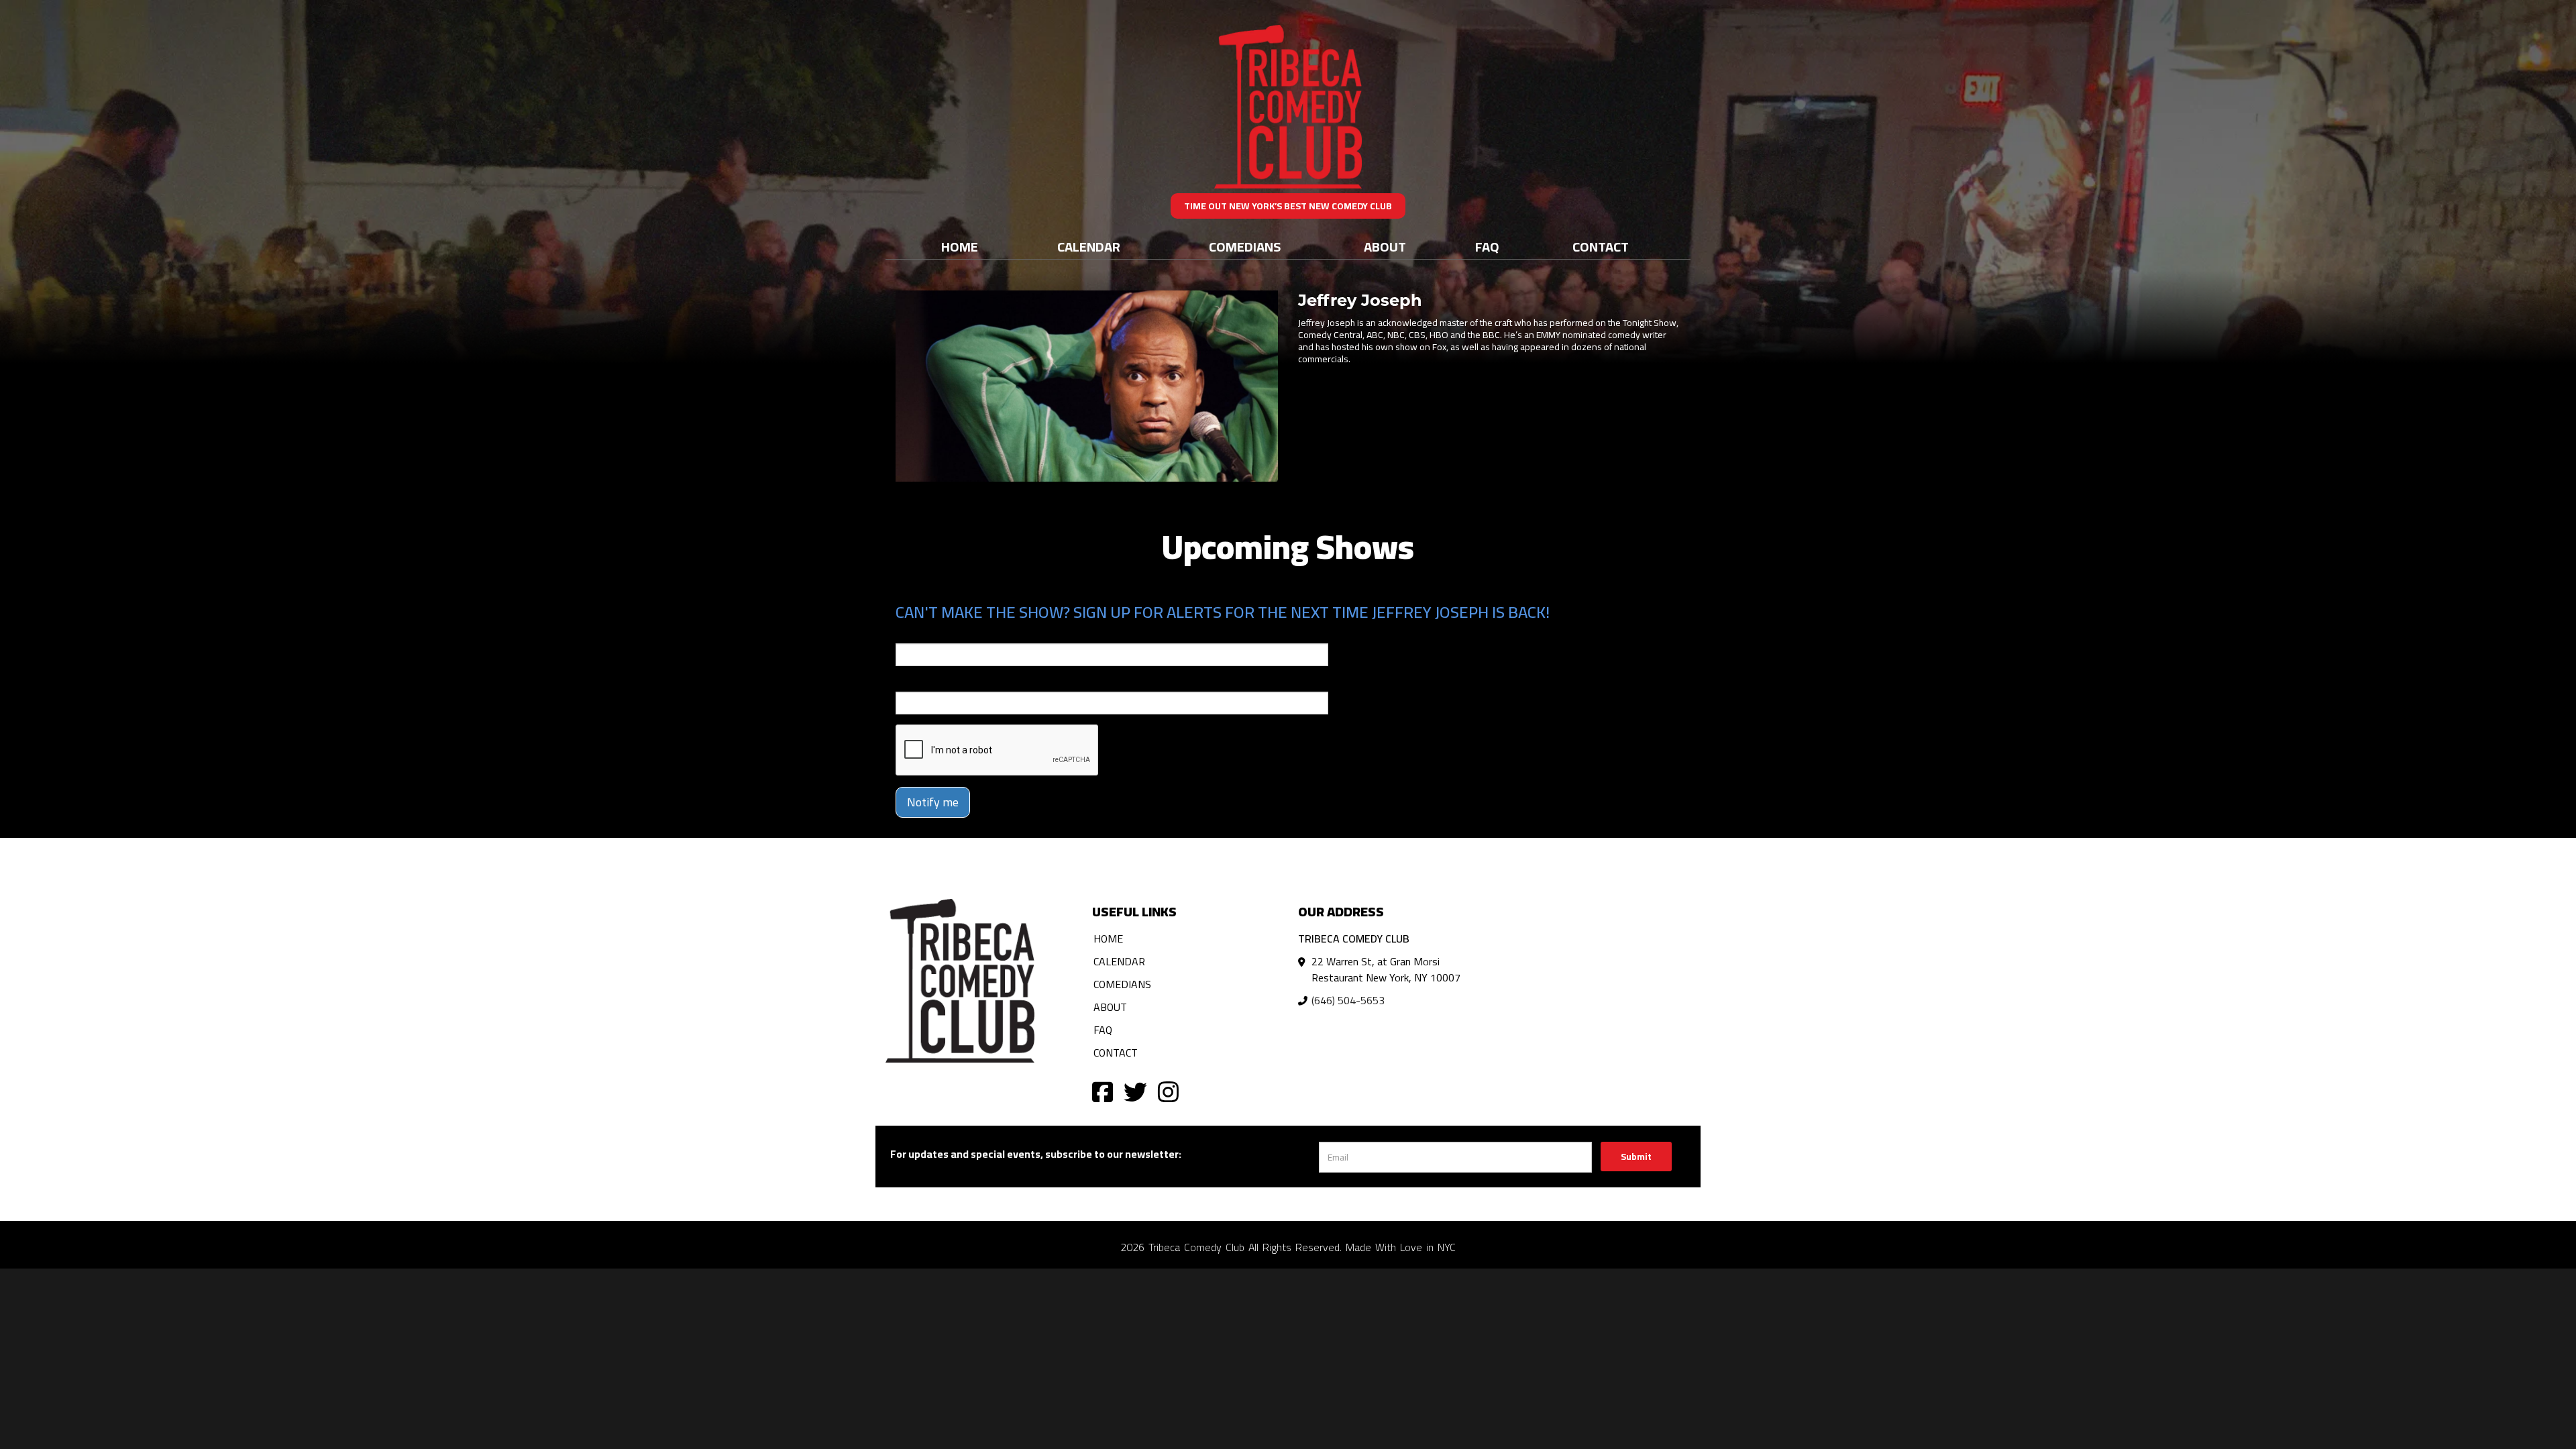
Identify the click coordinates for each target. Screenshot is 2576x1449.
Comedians (1245, 247)
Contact (1601, 247)
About (1385, 247)
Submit (1636, 1157)
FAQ (1487, 247)
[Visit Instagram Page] (1168, 1091)
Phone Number (928, 682)
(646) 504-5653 (1348, 1000)
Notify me (933, 802)
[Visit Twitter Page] (1135, 1091)
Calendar (1089, 247)
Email (908, 634)
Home (960, 247)
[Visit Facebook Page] (1103, 1091)
